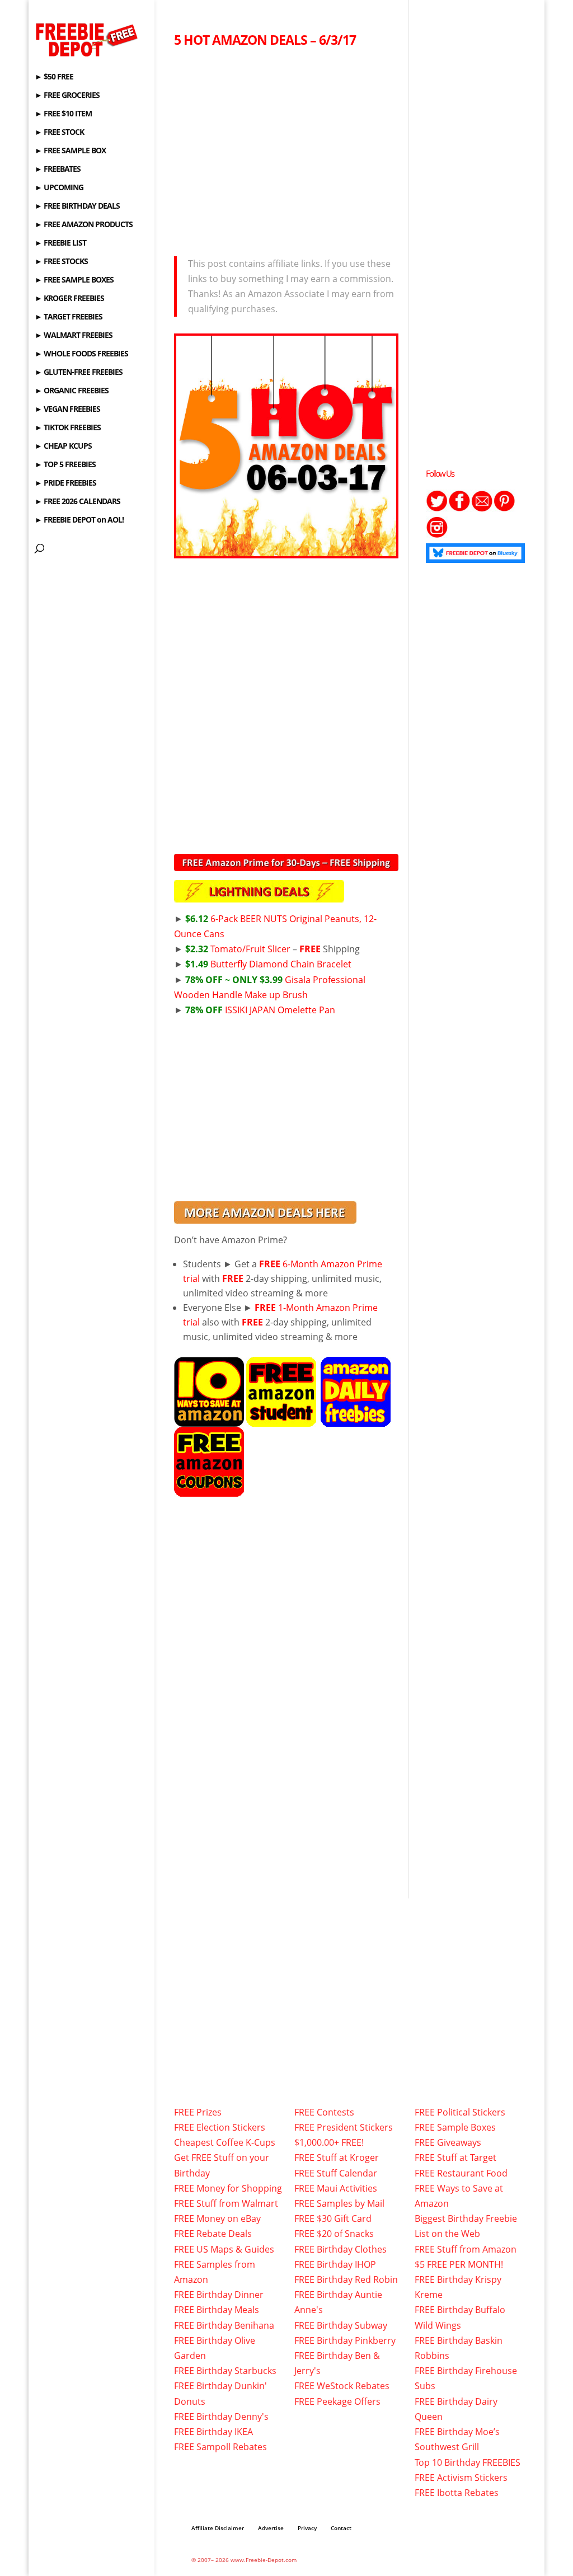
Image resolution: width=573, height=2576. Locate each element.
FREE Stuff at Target (455, 2157)
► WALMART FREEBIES (74, 336)
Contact (341, 2528)
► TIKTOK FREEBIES (68, 428)
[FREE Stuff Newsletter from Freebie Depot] (482, 509)
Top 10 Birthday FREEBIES (468, 2462)
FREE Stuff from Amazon (466, 2249)
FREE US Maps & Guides (224, 2249)
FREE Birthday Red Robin (346, 2279)
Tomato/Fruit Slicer (238, 949)
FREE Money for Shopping (228, 2188)
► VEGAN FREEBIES (67, 410)
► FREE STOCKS (61, 262)
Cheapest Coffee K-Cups (225, 2142)
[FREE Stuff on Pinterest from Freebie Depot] (504, 509)
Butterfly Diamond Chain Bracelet (268, 964)
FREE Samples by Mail (339, 2203)
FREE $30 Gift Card (333, 2218)
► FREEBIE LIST (60, 243)
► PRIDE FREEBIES (65, 483)
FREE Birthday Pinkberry (345, 2340)
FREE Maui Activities (336, 2188)
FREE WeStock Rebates (342, 2386)
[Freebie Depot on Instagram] (437, 535)
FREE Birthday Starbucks (225, 2371)
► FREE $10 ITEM (63, 114)
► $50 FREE (54, 77)
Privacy (307, 2528)
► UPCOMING (59, 188)
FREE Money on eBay (217, 2218)
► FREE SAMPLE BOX (70, 151)
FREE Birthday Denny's (221, 2417)
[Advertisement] (286, 149)
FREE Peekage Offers (337, 2401)
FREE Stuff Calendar (336, 2173)
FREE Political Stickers (460, 2112)
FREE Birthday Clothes (340, 2249)
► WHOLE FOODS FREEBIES (81, 354)
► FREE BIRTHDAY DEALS (77, 206)
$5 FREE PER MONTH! (459, 2264)
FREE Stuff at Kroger (337, 2157)
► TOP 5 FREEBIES (65, 465)
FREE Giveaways (448, 2142)
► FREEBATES (58, 170)
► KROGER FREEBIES (69, 299)
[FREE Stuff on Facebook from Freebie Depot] (459, 509)
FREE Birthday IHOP (335, 2264)
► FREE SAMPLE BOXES (74, 280)
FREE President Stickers (344, 2127)
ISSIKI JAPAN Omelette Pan (260, 1010)
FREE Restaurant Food (461, 2173)
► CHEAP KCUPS (63, 446)
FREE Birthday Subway (341, 2325)
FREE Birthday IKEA (213, 2432)
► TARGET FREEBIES (69, 317)
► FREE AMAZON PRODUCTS (84, 225)
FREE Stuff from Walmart (226, 2203)
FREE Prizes (198, 2112)
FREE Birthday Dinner (219, 2295)
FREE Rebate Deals (213, 2234)
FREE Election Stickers (220, 2127)
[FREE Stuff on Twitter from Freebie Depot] (437, 509)
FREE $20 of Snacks (334, 2234)
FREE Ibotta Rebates (457, 2493)
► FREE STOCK (59, 133)
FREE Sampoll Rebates (220, 2447)
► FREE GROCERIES (67, 96)
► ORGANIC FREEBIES (72, 391)
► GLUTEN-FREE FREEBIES (79, 373)
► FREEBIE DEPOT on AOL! (79, 520)
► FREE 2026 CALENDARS (78, 502)
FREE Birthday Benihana (224, 2325)
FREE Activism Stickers (461, 2478)
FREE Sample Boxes (455, 2127)
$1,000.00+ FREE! (329, 2142)
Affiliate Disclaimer (218, 2528)
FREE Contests (324, 2112)
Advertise (271, 2528)
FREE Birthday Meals (217, 2310)
